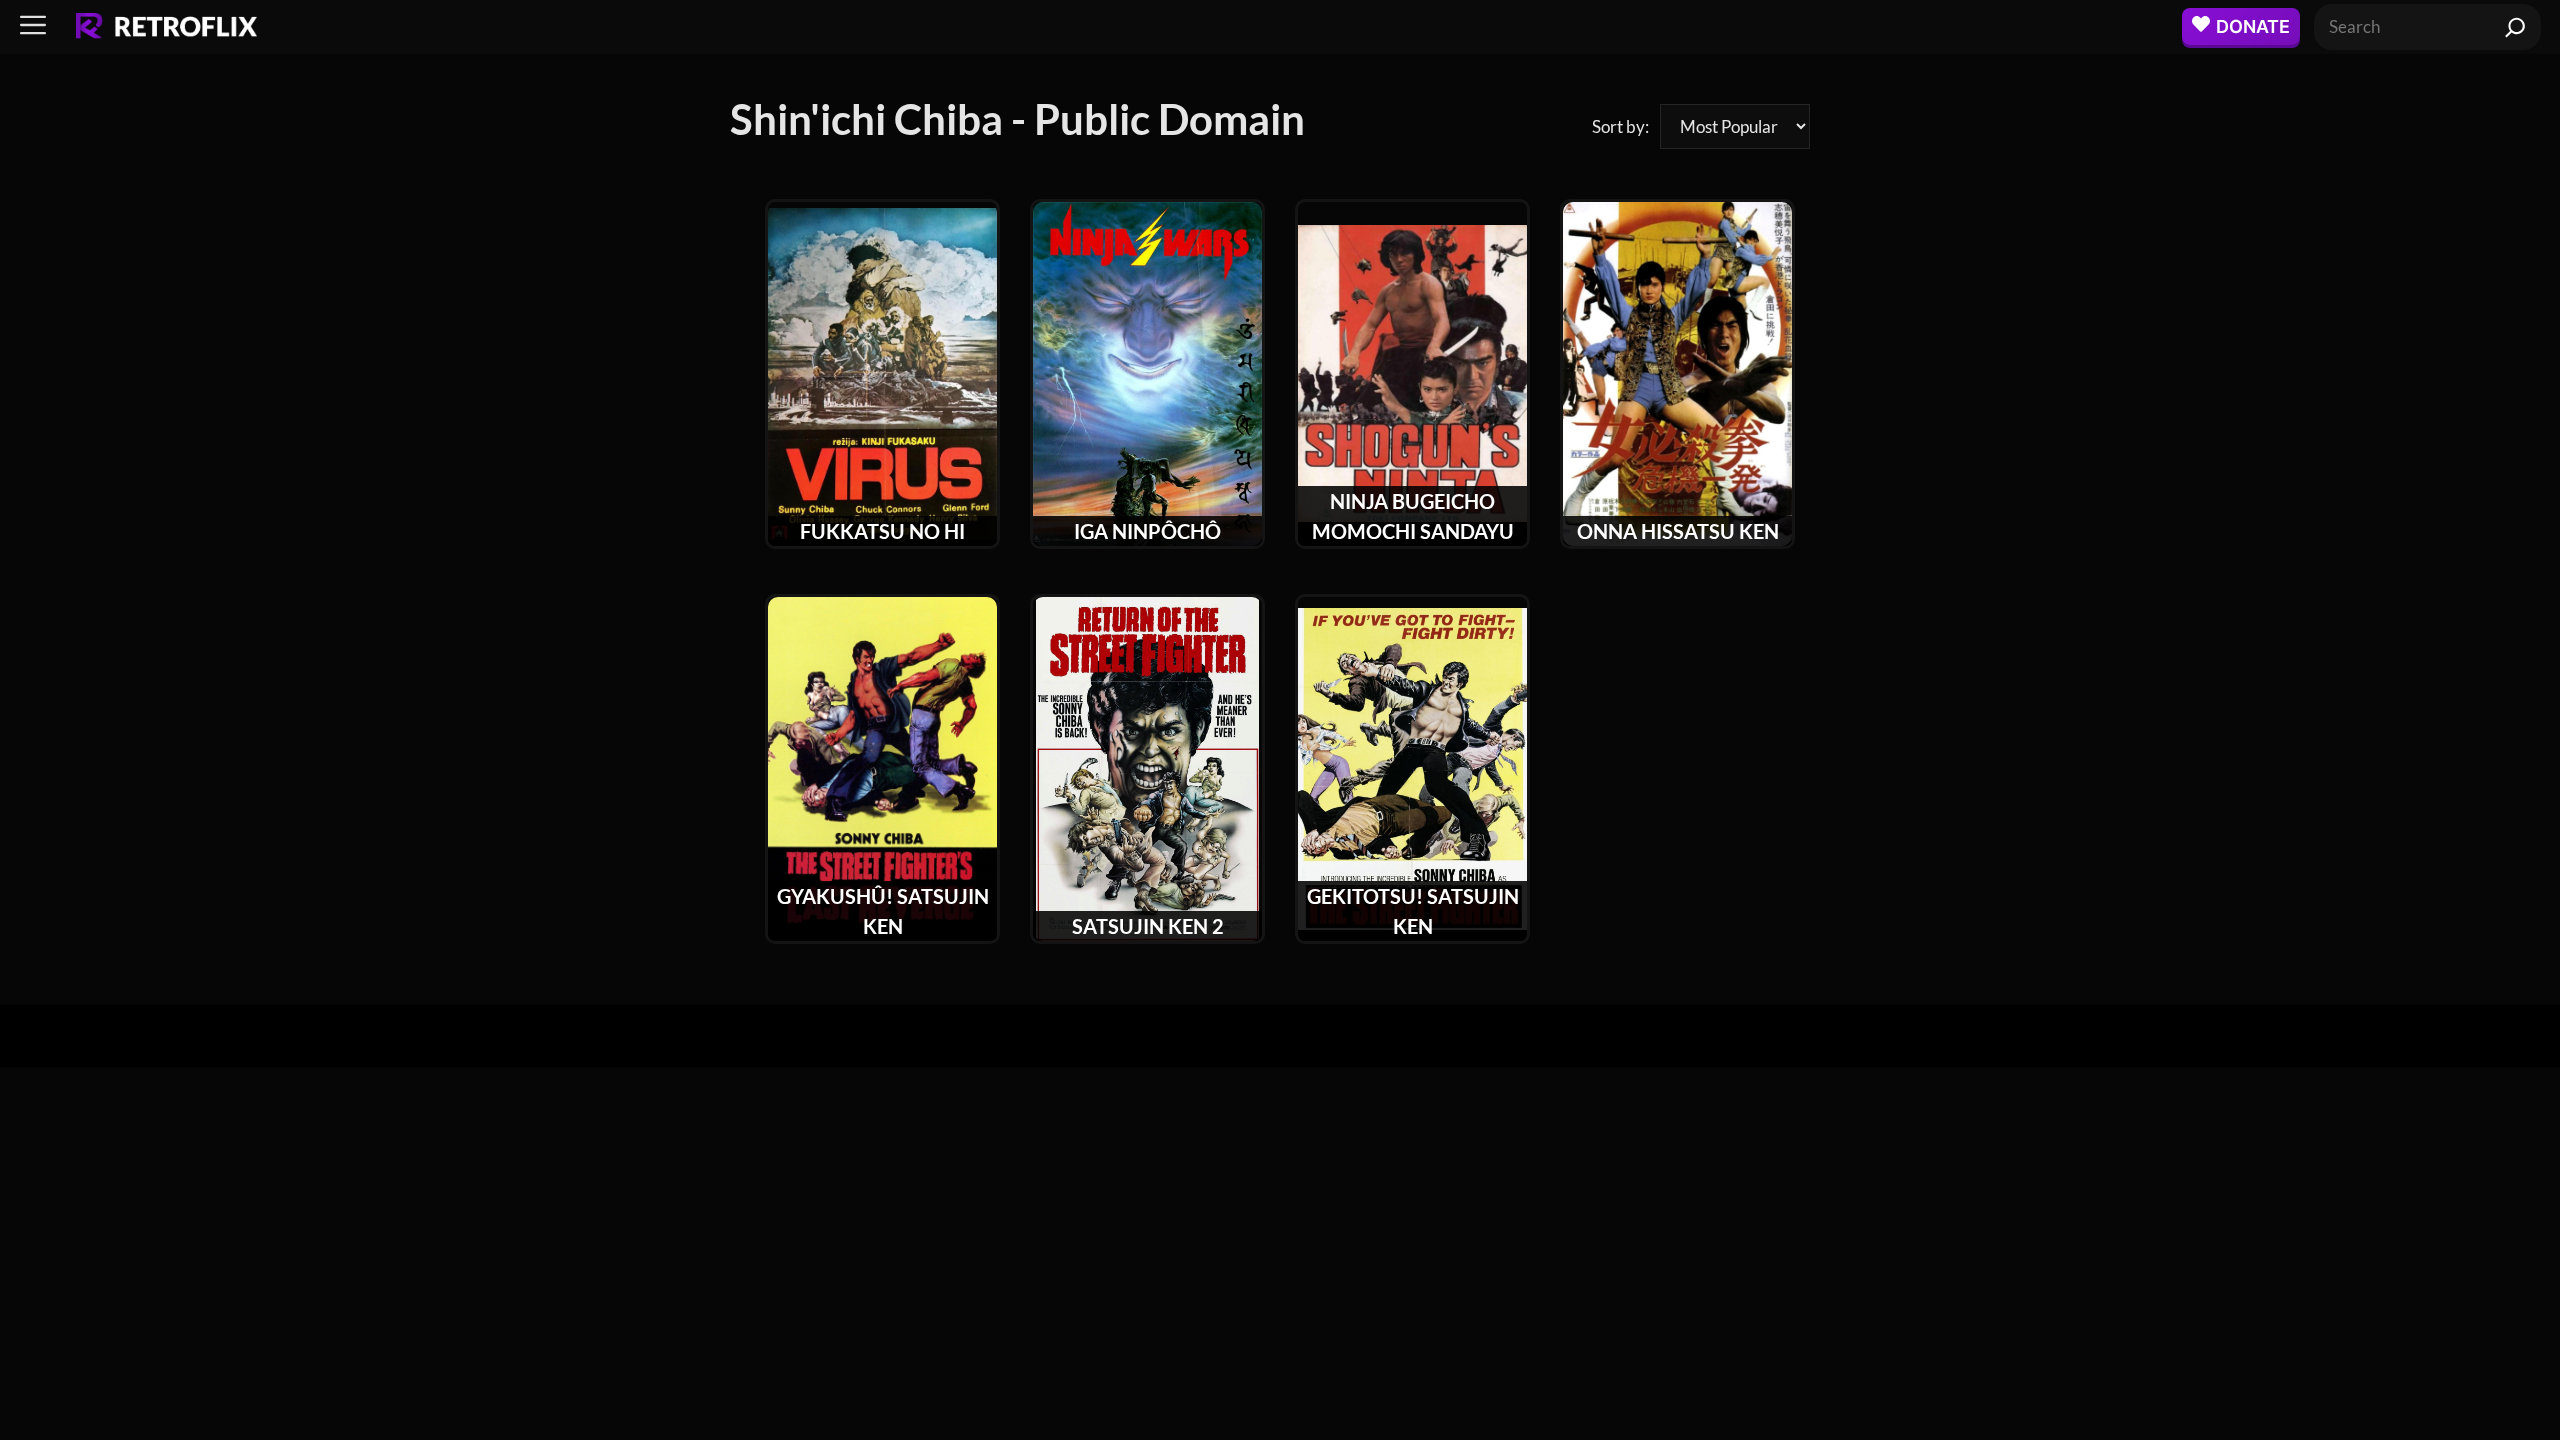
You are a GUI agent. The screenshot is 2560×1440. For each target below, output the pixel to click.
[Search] (2515, 27)
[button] (33, 26)
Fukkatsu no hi (882, 531)
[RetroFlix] (166, 27)
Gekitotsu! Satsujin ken (1413, 911)
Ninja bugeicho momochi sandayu (1413, 516)
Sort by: (1620, 126)
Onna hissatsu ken (1678, 531)
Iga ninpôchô (1147, 531)
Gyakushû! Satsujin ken (883, 911)
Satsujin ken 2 (1148, 926)
